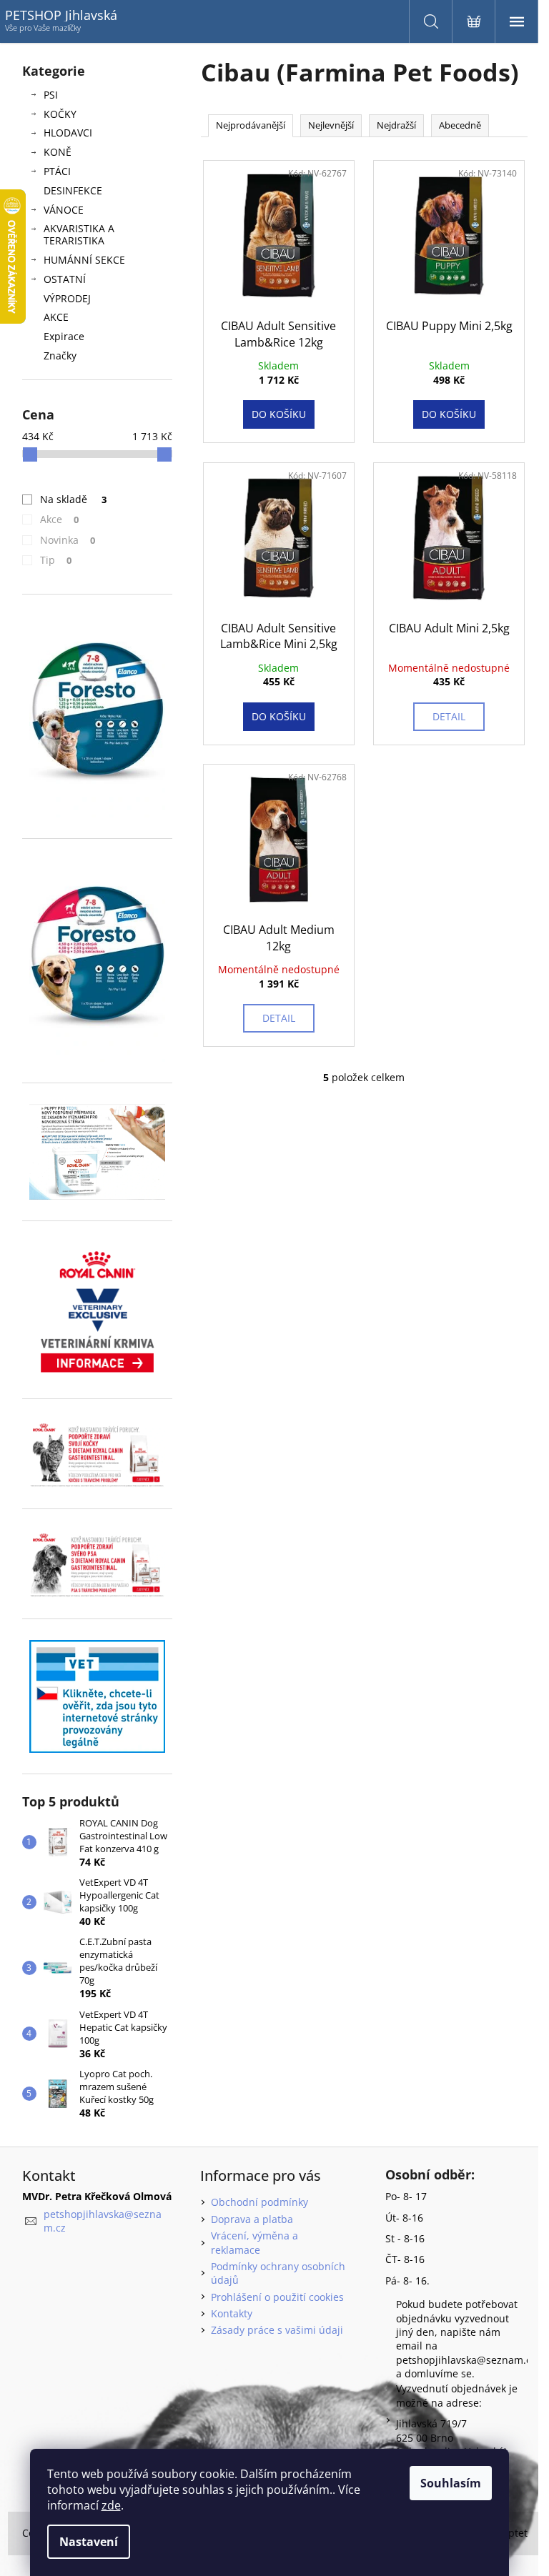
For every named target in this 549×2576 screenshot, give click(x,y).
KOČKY (60, 114)
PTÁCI (57, 171)
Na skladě (74, 499)
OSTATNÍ (65, 279)
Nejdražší (396, 125)
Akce (60, 519)
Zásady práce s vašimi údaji (277, 2330)
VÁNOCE (64, 210)
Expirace (64, 336)
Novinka (68, 540)
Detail (449, 716)
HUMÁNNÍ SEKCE (84, 260)
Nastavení (89, 2542)
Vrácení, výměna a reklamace (254, 2242)
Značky (60, 355)
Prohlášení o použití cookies (277, 2297)
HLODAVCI (68, 133)
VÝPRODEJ (67, 298)
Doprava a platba (252, 2219)
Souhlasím (451, 2483)
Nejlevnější (331, 125)
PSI (51, 95)
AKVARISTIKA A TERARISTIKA (79, 234)
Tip (56, 560)
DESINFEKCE (73, 190)
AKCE (56, 317)
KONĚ (58, 152)
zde (111, 2505)
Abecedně (460, 125)
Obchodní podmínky (259, 2202)
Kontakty (232, 2313)
